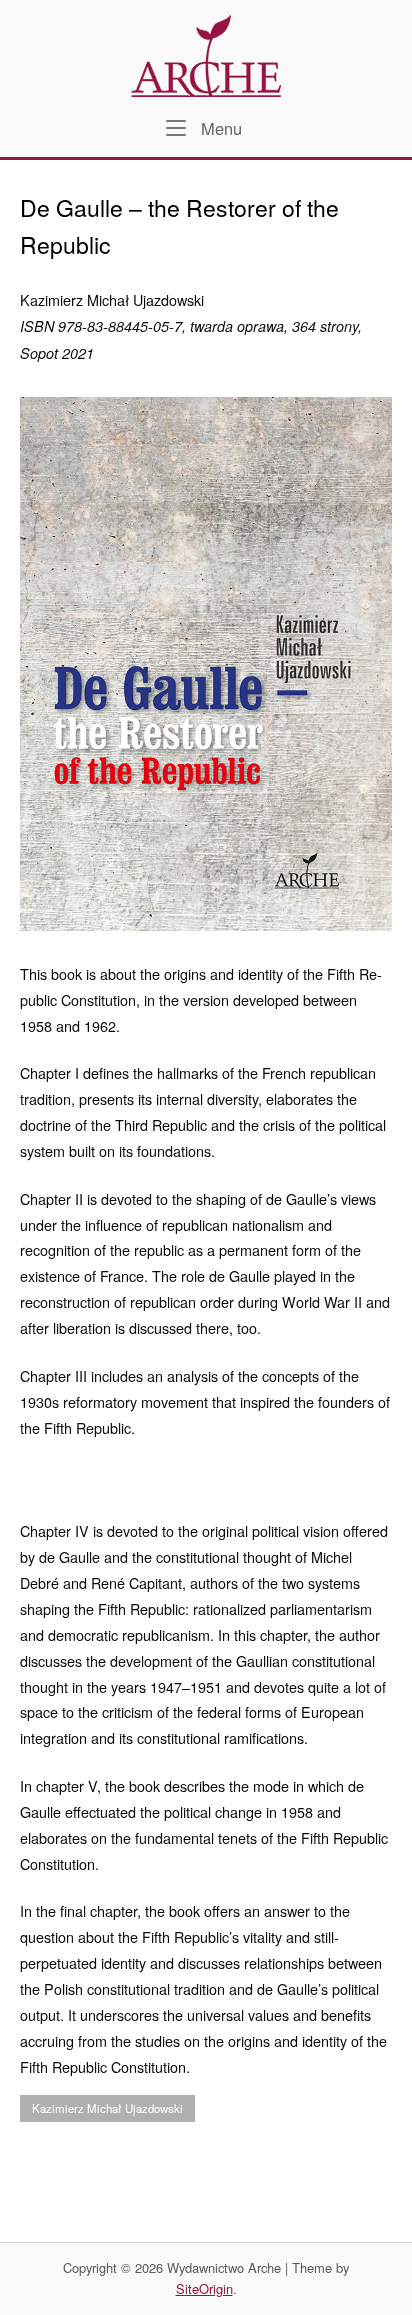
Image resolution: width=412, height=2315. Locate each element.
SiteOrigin (204, 2288)
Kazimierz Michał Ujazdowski (107, 2108)
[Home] (206, 53)
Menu (219, 128)
